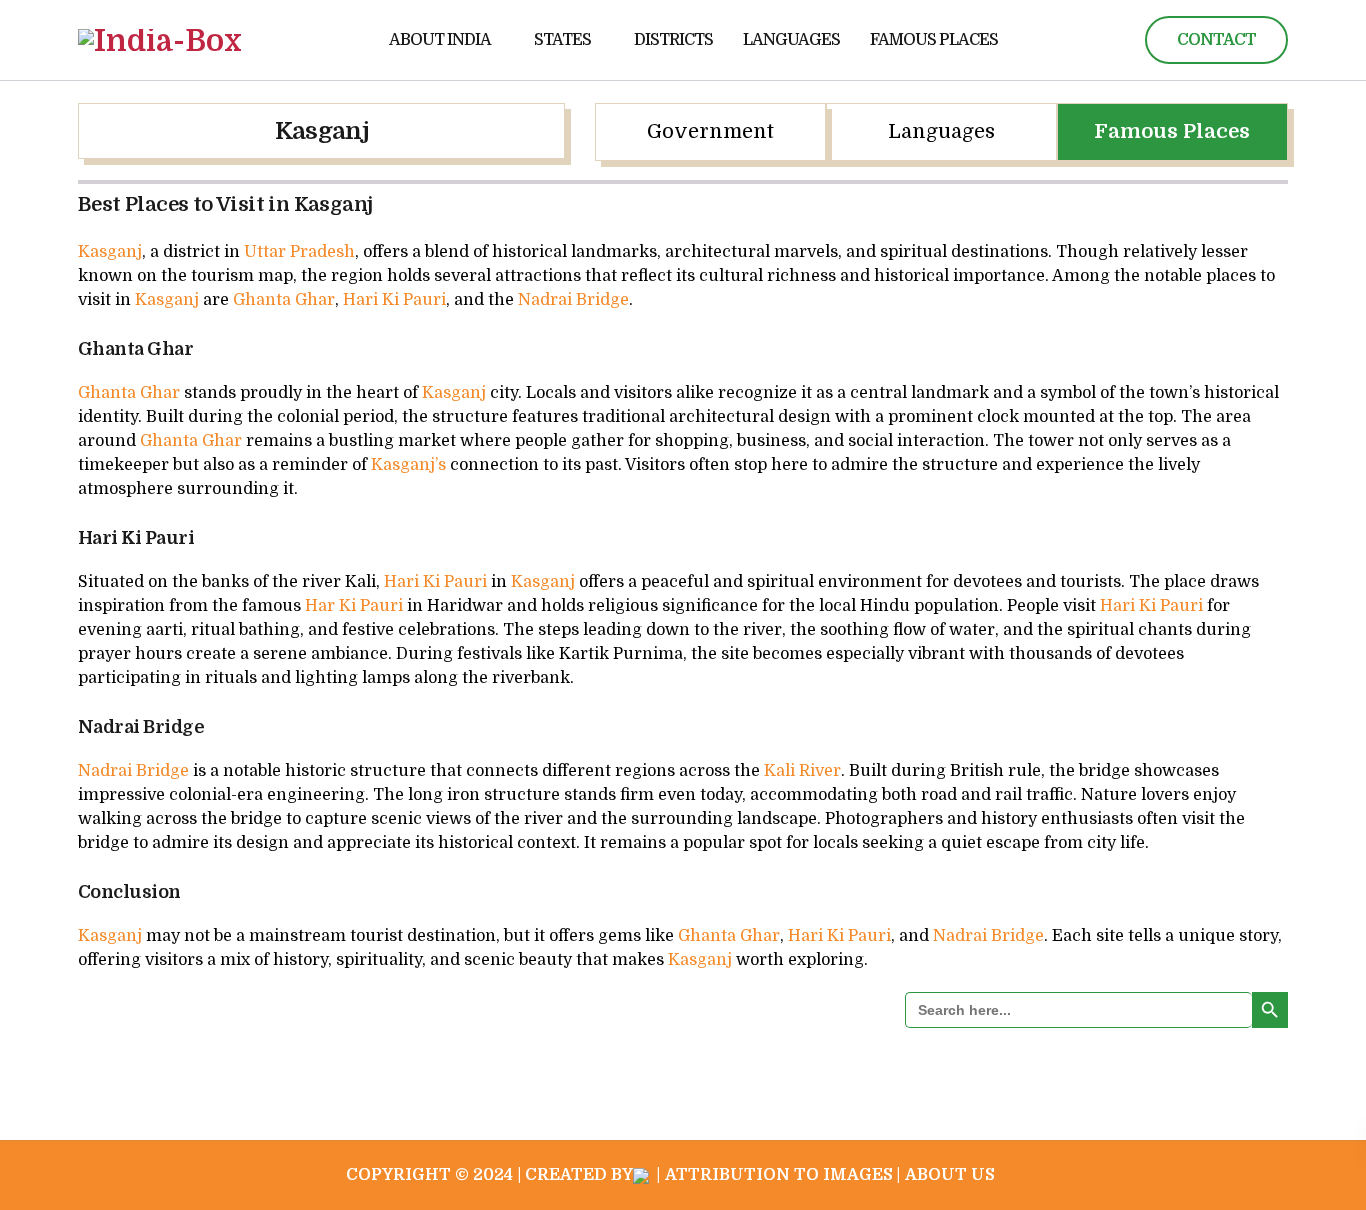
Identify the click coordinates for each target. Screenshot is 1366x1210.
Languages (791, 40)
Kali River (802, 771)
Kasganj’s (408, 465)
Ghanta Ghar (284, 300)
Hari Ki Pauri (394, 300)
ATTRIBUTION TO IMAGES (779, 1175)
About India (440, 40)
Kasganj (321, 131)
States (562, 40)
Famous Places (934, 40)
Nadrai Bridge (573, 300)
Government (710, 131)
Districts (673, 40)
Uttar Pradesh (297, 252)
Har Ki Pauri (354, 606)
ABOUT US (950, 1175)
